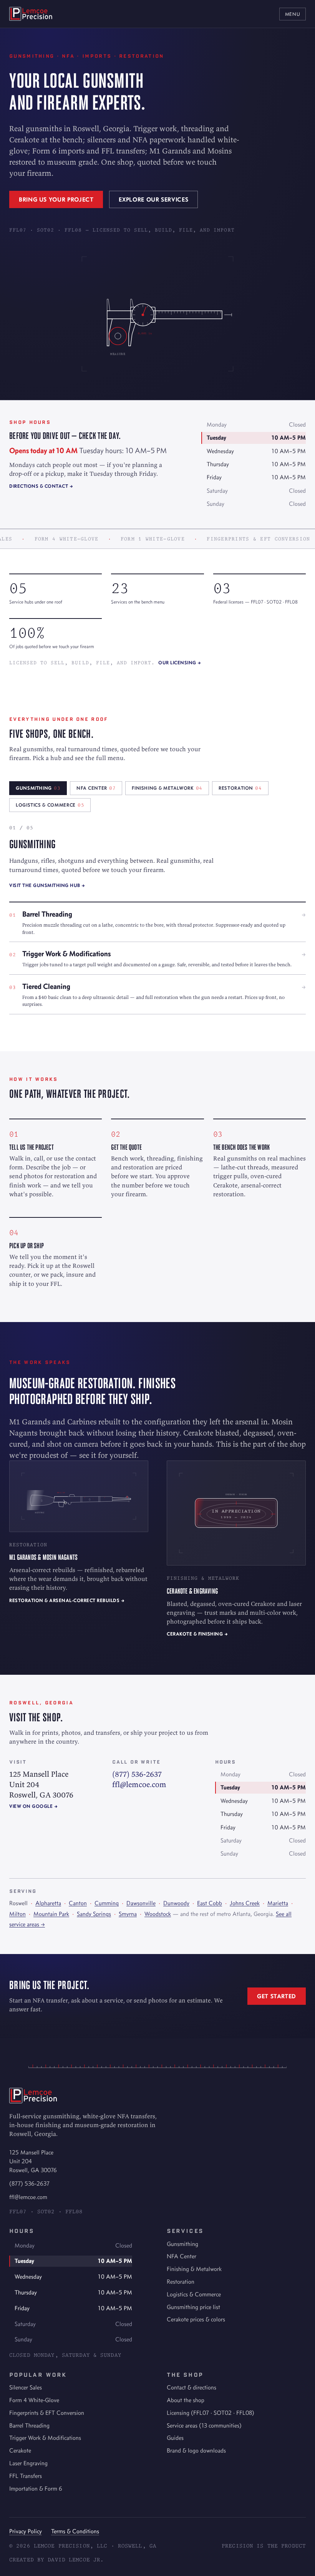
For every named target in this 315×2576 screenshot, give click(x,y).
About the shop (186, 2400)
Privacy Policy (26, 2531)
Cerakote (20, 2450)
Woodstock (158, 1914)
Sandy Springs (94, 1914)
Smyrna (128, 1914)
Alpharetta (48, 1903)
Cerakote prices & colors (196, 2319)
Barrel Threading (29, 2425)
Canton (78, 1903)
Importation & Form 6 (36, 2488)
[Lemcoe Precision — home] (31, 14)
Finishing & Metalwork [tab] (167, 788)
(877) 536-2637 (137, 1774)
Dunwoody (176, 1903)
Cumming (107, 1903)
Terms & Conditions (75, 2531)
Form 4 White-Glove (34, 2400)
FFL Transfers (26, 2476)
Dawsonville (141, 1903)
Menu (293, 14)
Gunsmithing (182, 2244)
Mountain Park (51, 1914)
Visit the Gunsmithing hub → (47, 885)
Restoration (181, 2282)
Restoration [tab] (240, 788)
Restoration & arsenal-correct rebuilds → (67, 1600)
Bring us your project (56, 199)
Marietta (278, 1903)
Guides (175, 2438)
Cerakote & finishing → (197, 1634)
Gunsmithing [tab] (38, 788)
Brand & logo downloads (196, 2450)
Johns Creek (245, 1903)
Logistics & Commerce (194, 2294)
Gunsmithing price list (193, 2307)
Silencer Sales (26, 2387)
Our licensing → (180, 663)
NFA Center (182, 2256)
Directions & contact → (41, 486)
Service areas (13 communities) (204, 2425)
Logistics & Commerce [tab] (50, 805)
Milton (17, 1914)
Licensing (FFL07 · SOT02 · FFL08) (211, 2413)
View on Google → (33, 1806)
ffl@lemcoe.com (139, 1784)
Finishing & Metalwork (194, 2269)
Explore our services (153, 199)
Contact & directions (191, 2387)
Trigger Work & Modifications (45, 2438)
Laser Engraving (28, 2463)
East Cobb (210, 1903)
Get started (277, 1996)
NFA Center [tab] (96, 788)
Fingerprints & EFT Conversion (47, 2413)
